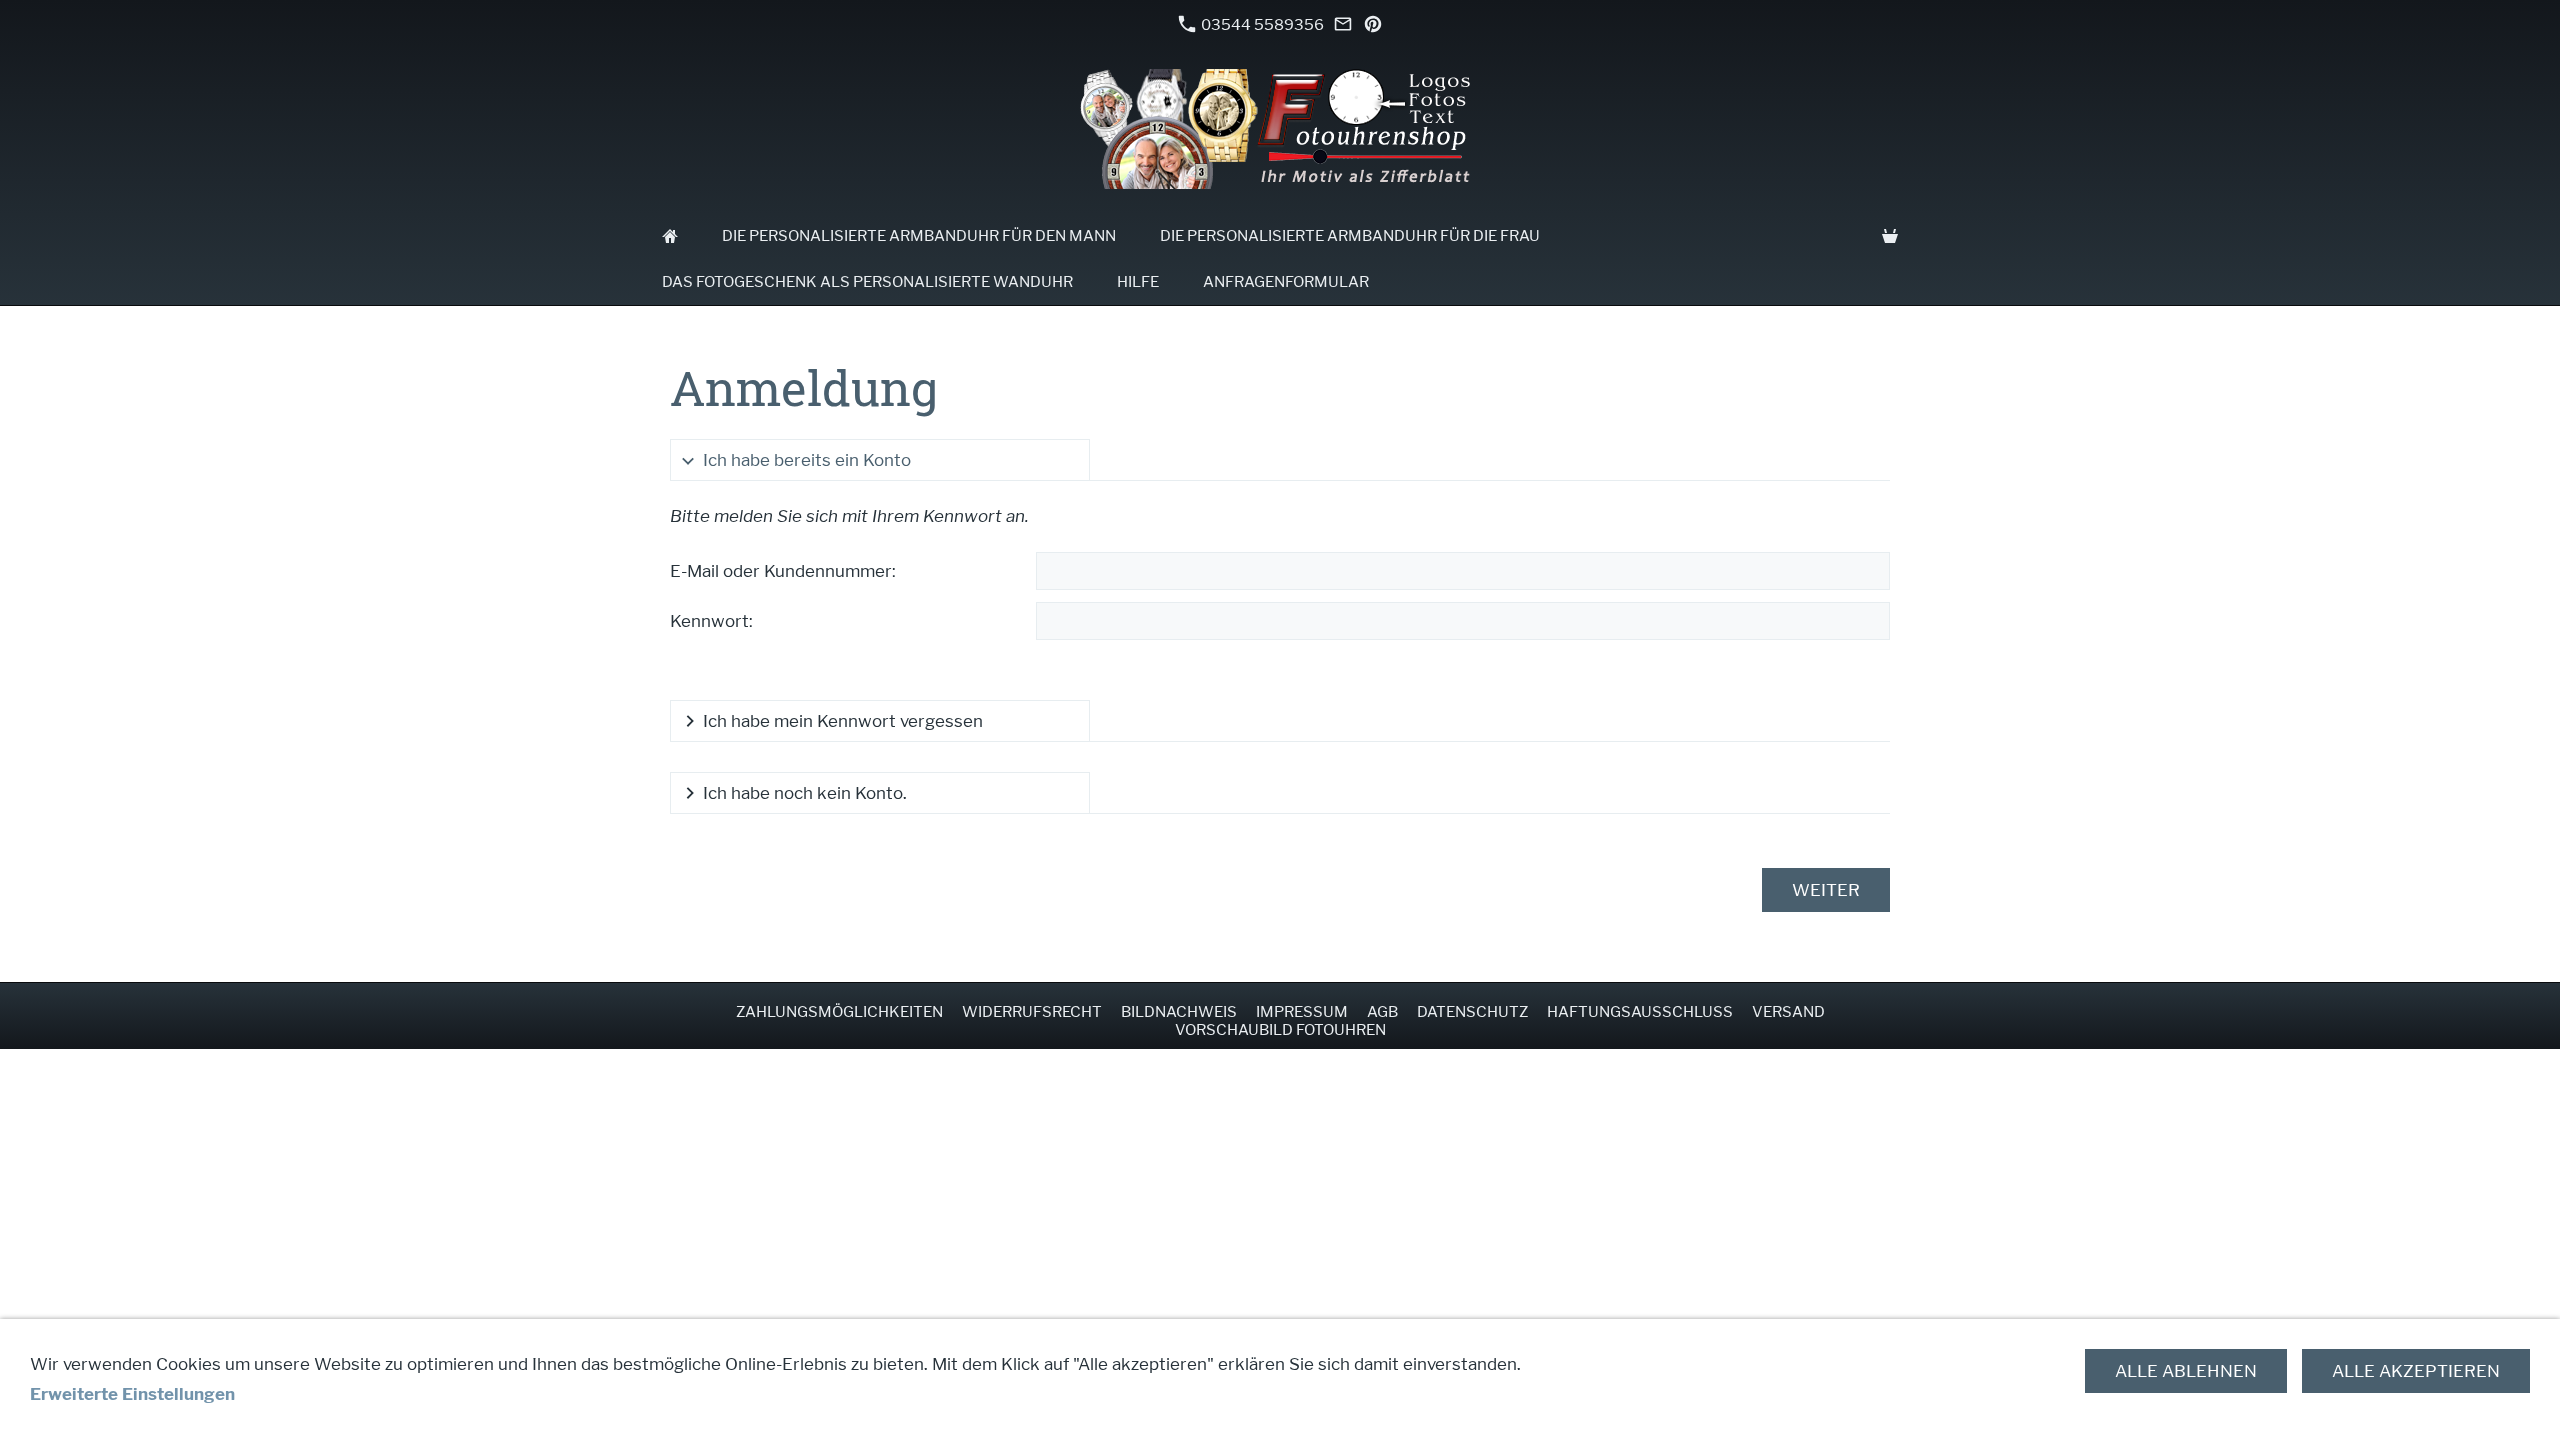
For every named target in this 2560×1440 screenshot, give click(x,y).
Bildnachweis (1179, 1012)
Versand (1788, 1012)
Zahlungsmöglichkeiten (839, 1012)
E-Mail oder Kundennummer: (783, 571)
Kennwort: (711, 621)
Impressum (1302, 1012)
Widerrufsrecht (1032, 1012)
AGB (1382, 1012)
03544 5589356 (1261, 25)
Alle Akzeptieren (2416, 1371)
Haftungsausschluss (1640, 1012)
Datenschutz (1472, 1012)
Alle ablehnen (2186, 1371)
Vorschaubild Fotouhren (1280, 1030)
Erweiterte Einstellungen (132, 1394)
